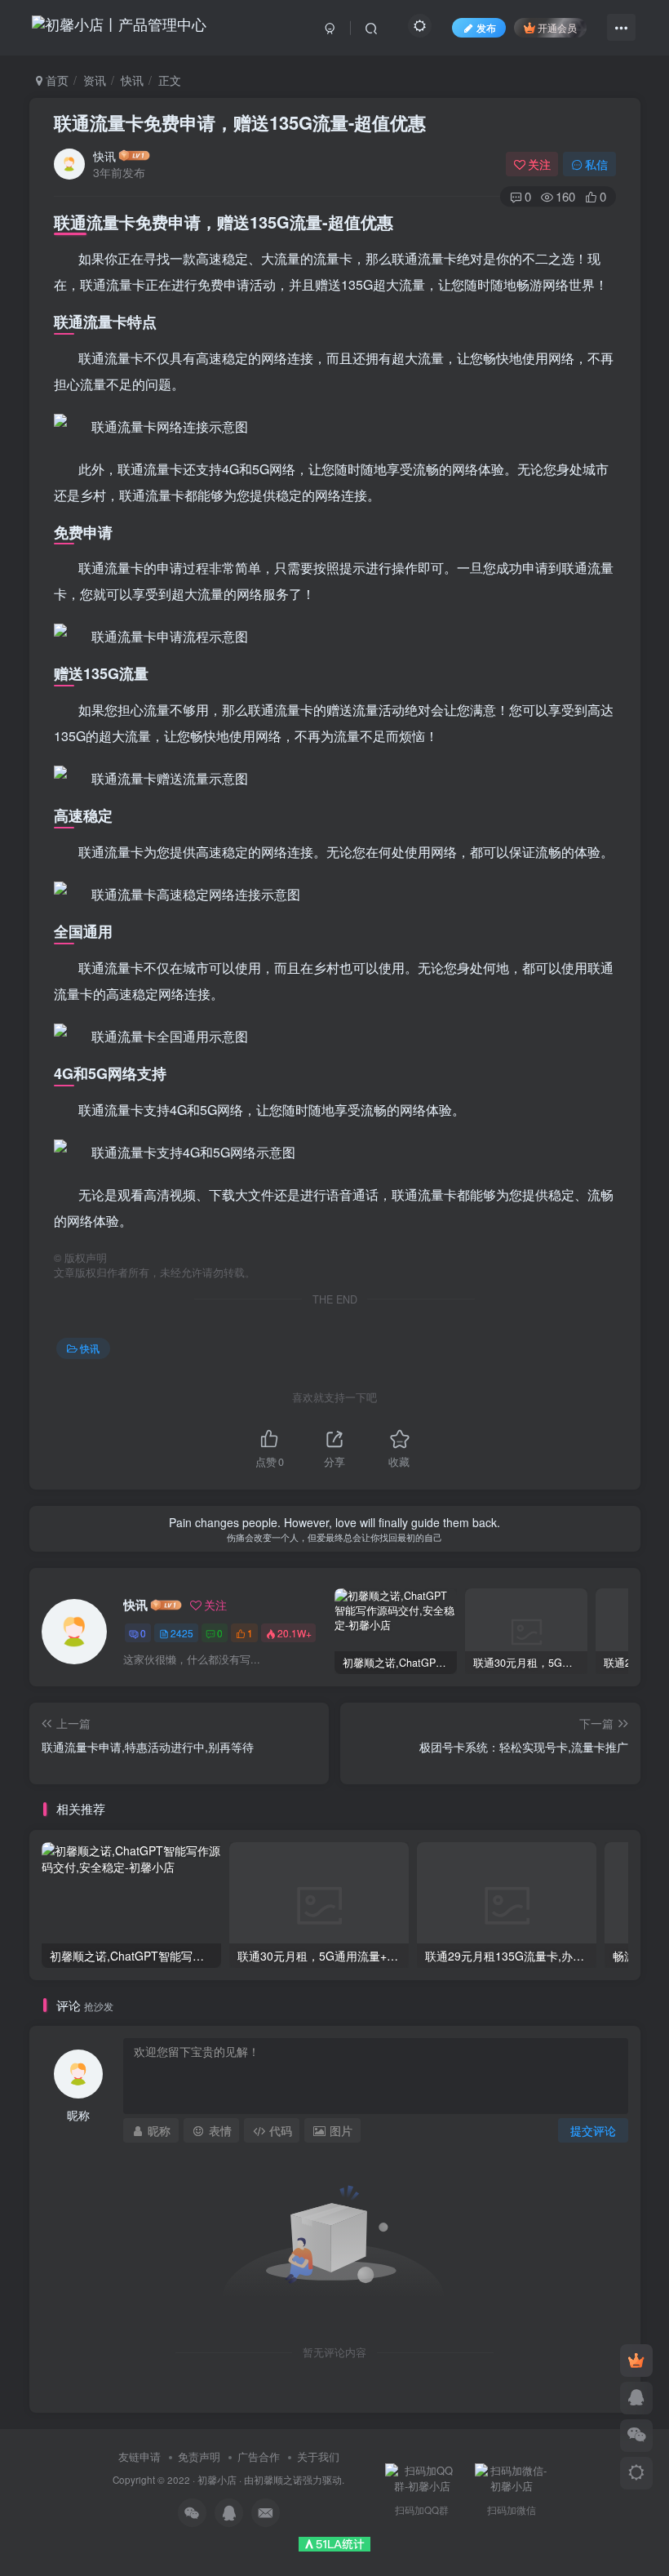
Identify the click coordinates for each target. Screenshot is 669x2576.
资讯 (95, 80)
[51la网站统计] (334, 2542)
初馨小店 (217, 2480)
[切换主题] (636, 2473)
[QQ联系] (636, 2398)
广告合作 (259, 2456)
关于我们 (318, 2456)
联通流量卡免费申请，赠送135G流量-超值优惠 (240, 122)
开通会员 (557, 27)
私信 (596, 164)
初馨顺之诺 (278, 2480)
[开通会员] (636, 2361)
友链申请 (140, 2456)
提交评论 (593, 2130)
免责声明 (199, 2456)
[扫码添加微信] (636, 2436)
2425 (182, 1633)
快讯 (132, 80)
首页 (55, 80)
